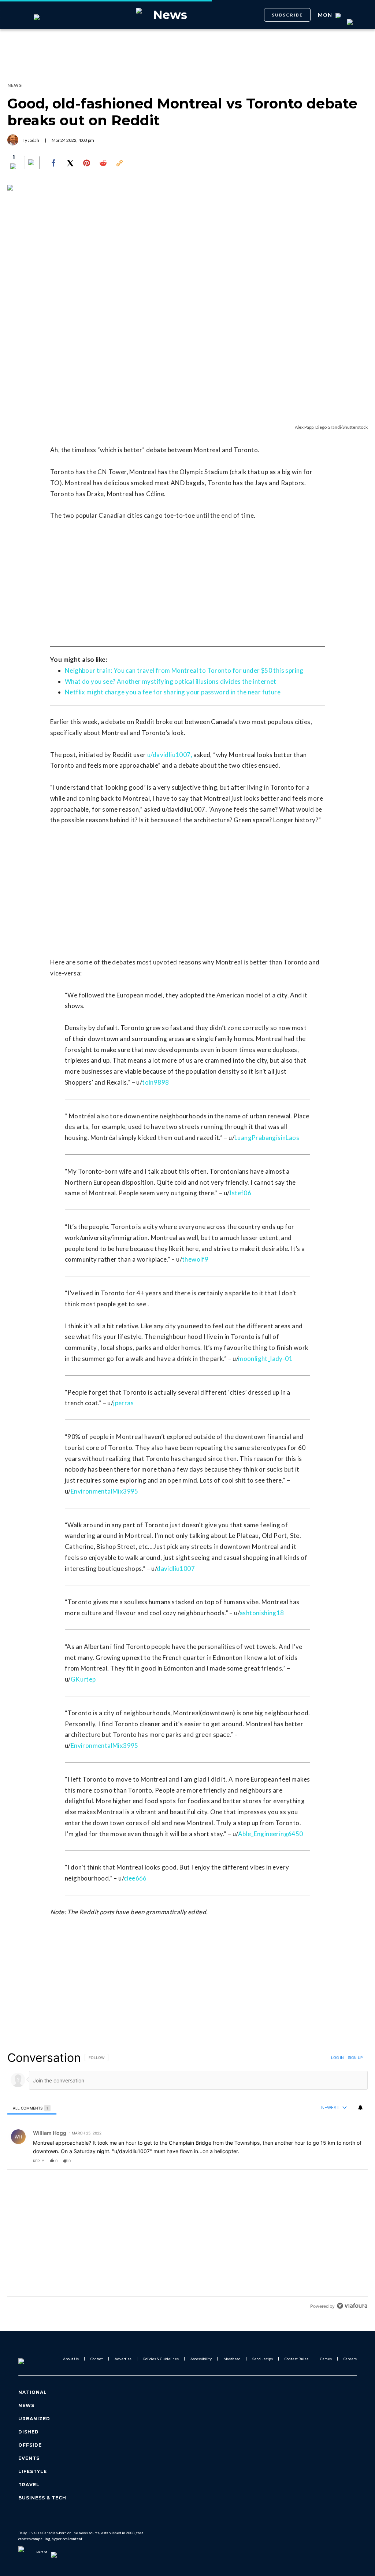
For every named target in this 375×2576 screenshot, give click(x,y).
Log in (337, 2058)
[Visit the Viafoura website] (352, 2306)
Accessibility (201, 2359)
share (339, 2161)
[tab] (32, 2108)
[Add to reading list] (32, 163)
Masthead (232, 2359)
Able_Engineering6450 (271, 1834)
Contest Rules (296, 2359)
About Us (71, 2359)
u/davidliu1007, (170, 755)
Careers (350, 2359)
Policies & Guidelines (161, 2359)
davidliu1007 (176, 1569)
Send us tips (263, 2359)
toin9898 (155, 1082)
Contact (97, 2359)
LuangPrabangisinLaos (267, 1138)
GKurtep (83, 1679)
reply (39, 2161)
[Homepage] (33, 2359)
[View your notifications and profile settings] (360, 2108)
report (355, 2161)
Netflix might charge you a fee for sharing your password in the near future (173, 692)
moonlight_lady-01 (265, 1359)
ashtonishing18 (262, 1613)
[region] (187, 2182)
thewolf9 (195, 1259)
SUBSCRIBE (287, 15)
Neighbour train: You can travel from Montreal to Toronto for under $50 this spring (184, 670)
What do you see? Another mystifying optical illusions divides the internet (171, 681)
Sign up (355, 2058)
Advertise (123, 2359)
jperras (123, 1403)
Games (326, 2359)
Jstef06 (240, 1193)
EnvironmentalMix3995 (105, 1491)
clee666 (135, 1878)
